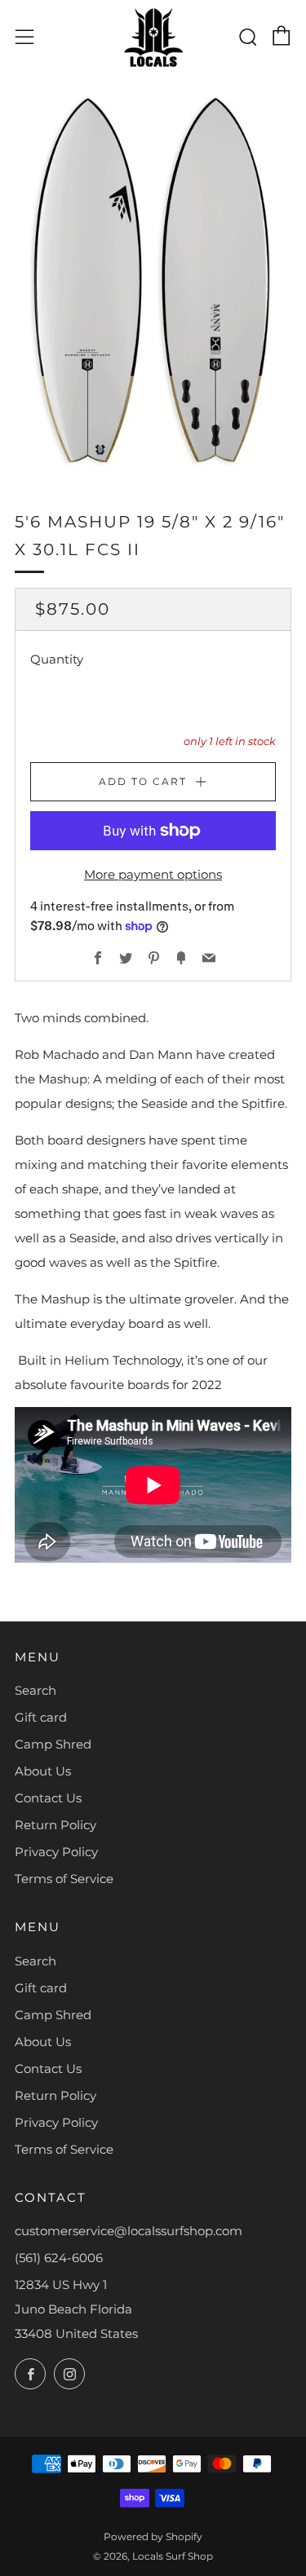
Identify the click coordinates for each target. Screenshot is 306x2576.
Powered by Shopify (153, 2536)
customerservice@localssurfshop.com (129, 2231)
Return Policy (55, 1825)
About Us (43, 1771)
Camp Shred (53, 1744)
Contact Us (48, 1798)
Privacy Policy (56, 1852)
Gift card (41, 1717)
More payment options (153, 874)
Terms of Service (64, 1879)
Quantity (57, 659)
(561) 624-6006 (59, 2258)
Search (35, 1690)
